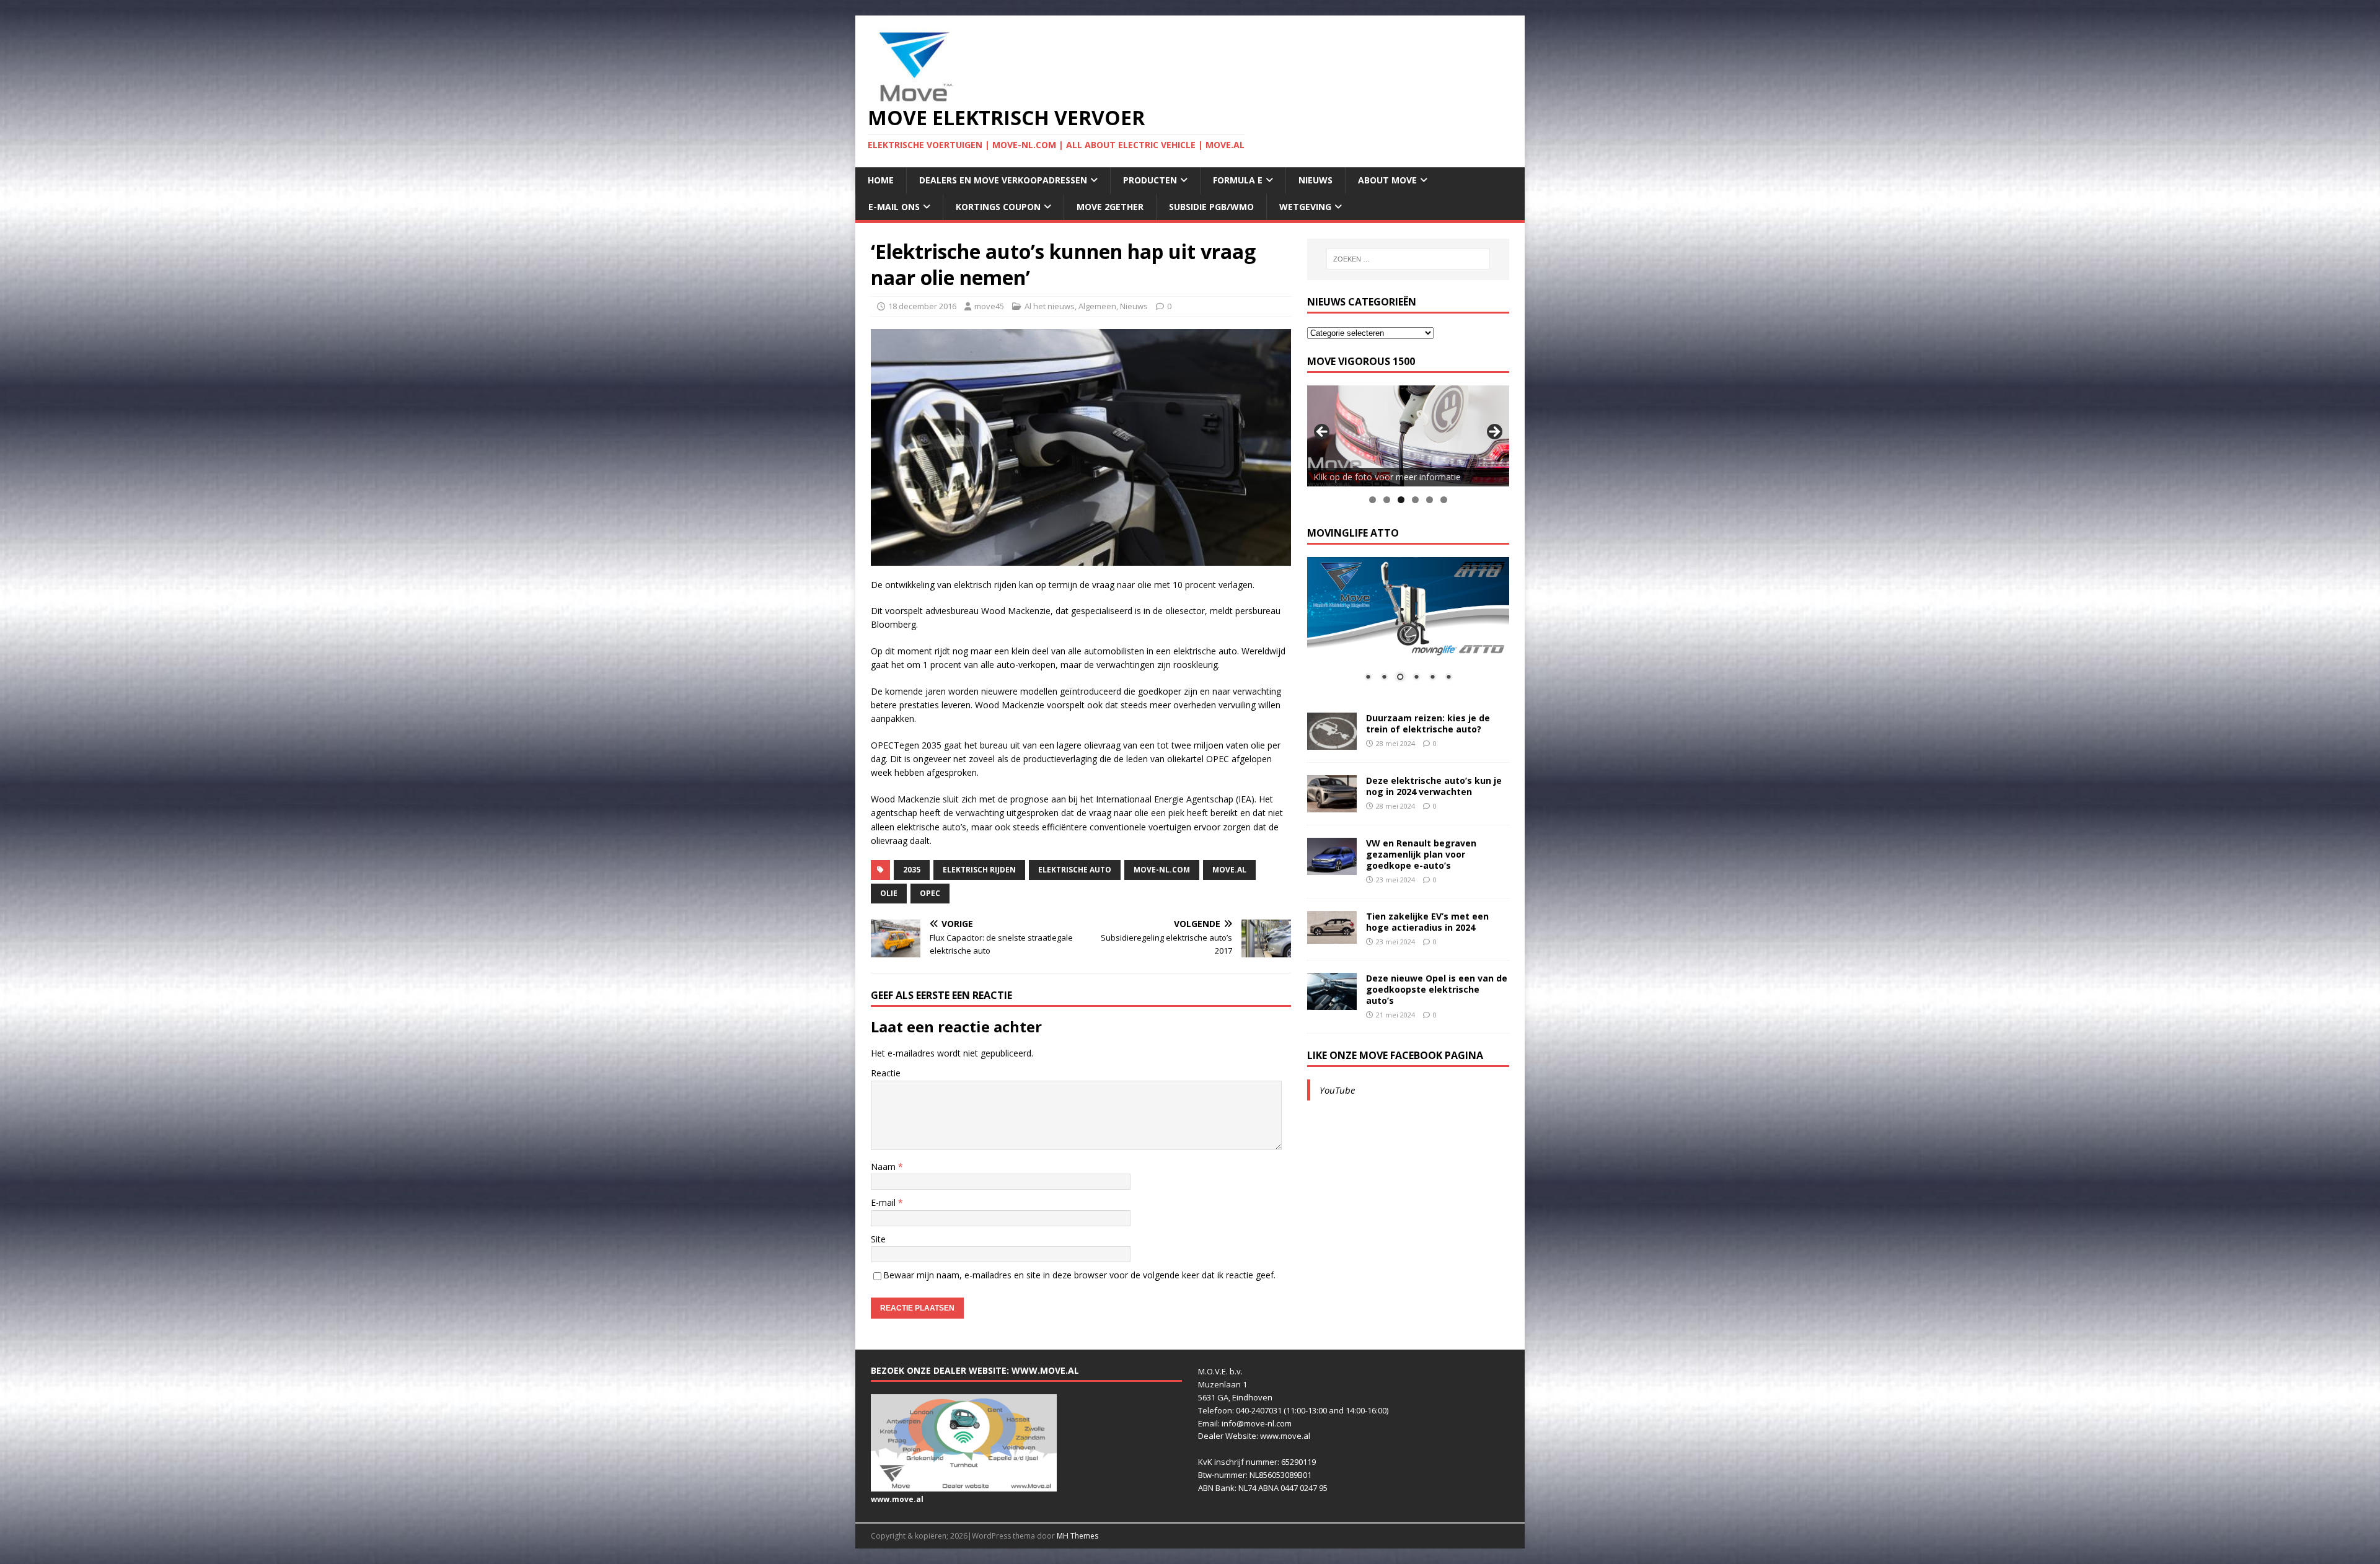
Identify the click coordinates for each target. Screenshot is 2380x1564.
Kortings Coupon (998, 207)
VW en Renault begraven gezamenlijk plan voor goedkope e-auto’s (1421, 854)
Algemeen (1097, 306)
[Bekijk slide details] (1408, 436)
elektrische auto (1075, 870)
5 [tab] (1430, 500)
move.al (1229, 870)
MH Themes (1078, 1536)
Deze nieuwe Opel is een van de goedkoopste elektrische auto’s (1437, 989)
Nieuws (1316, 180)
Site (878, 1239)
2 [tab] (1387, 500)
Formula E (1238, 180)
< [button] (1323, 433)
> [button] (1494, 433)
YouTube (1337, 1090)
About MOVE (1387, 180)
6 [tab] (1444, 500)
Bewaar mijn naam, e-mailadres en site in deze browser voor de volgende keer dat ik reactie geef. (1079, 1275)
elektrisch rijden (979, 870)
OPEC (930, 893)
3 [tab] (1401, 500)
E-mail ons (894, 207)
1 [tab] (1373, 500)
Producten (1150, 180)
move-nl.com (1162, 870)
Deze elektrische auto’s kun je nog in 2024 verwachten (1434, 786)
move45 (989, 306)
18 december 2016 (922, 306)
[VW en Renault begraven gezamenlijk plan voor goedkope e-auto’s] (1332, 867)
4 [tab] (1415, 500)
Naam (884, 1166)
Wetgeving (1305, 207)
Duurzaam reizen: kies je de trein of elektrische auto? (1428, 723)
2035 (912, 870)
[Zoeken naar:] (1408, 259)
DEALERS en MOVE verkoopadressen (1003, 180)
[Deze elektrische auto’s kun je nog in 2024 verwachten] (1332, 805)
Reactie (886, 1073)
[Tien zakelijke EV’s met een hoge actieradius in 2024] (1332, 937)
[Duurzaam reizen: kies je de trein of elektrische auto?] (1332, 742)
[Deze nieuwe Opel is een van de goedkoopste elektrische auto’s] (1332, 1002)
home (881, 180)
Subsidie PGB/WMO (1211, 207)
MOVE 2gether (1110, 207)
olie (889, 893)
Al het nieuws (1050, 306)
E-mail (884, 1202)
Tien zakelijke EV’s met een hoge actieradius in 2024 (1427, 922)
